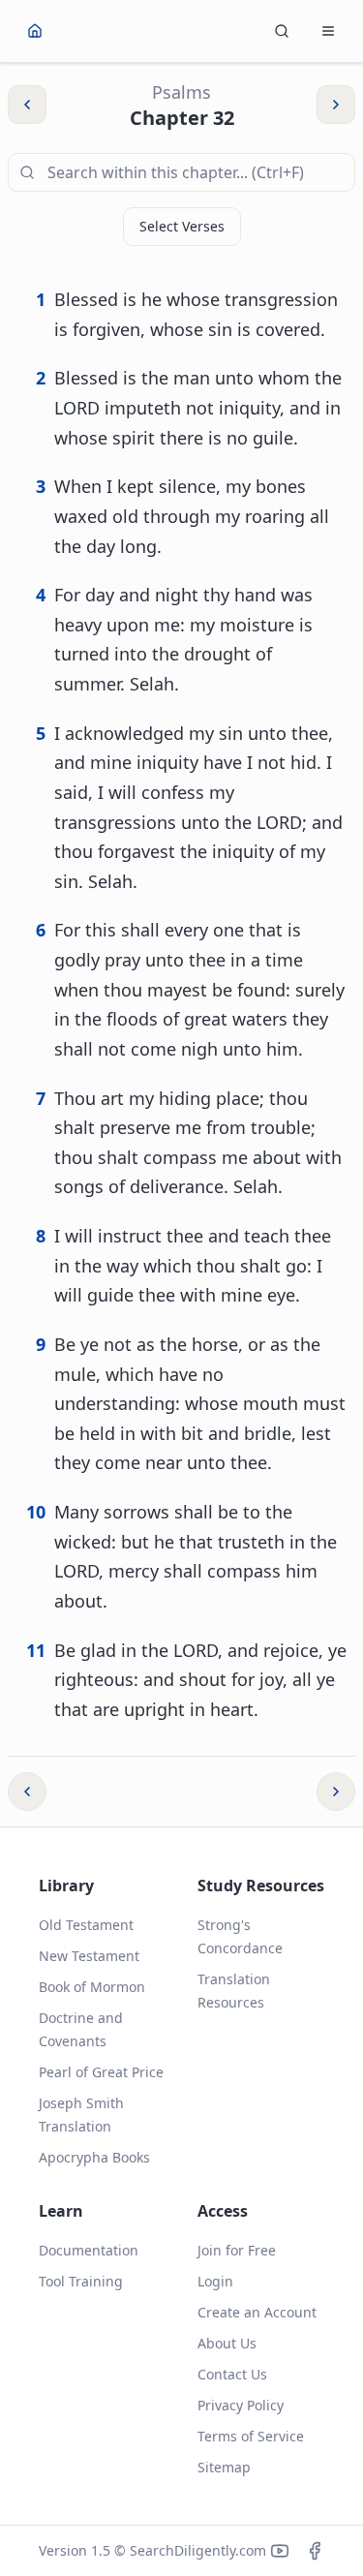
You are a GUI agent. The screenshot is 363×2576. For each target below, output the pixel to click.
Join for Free (237, 2250)
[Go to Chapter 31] (27, 105)
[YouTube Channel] (280, 2551)
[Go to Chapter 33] (336, 105)
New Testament (89, 1956)
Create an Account (257, 2312)
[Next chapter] (336, 1792)
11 (36, 1650)
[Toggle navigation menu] (328, 31)
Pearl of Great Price (101, 2072)
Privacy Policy (241, 2405)
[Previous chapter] (27, 1792)
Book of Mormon (92, 1987)
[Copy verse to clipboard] (332, 328)
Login (215, 2281)
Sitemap (224, 2467)
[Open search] (282, 31)
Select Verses (182, 226)
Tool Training (81, 2281)
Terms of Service (251, 2436)
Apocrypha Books (94, 2157)
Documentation (89, 2250)
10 (36, 1512)
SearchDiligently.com (198, 2550)
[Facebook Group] (315, 2551)
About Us (227, 2343)
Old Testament (86, 1925)
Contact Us (232, 2374)
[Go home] (35, 31)
